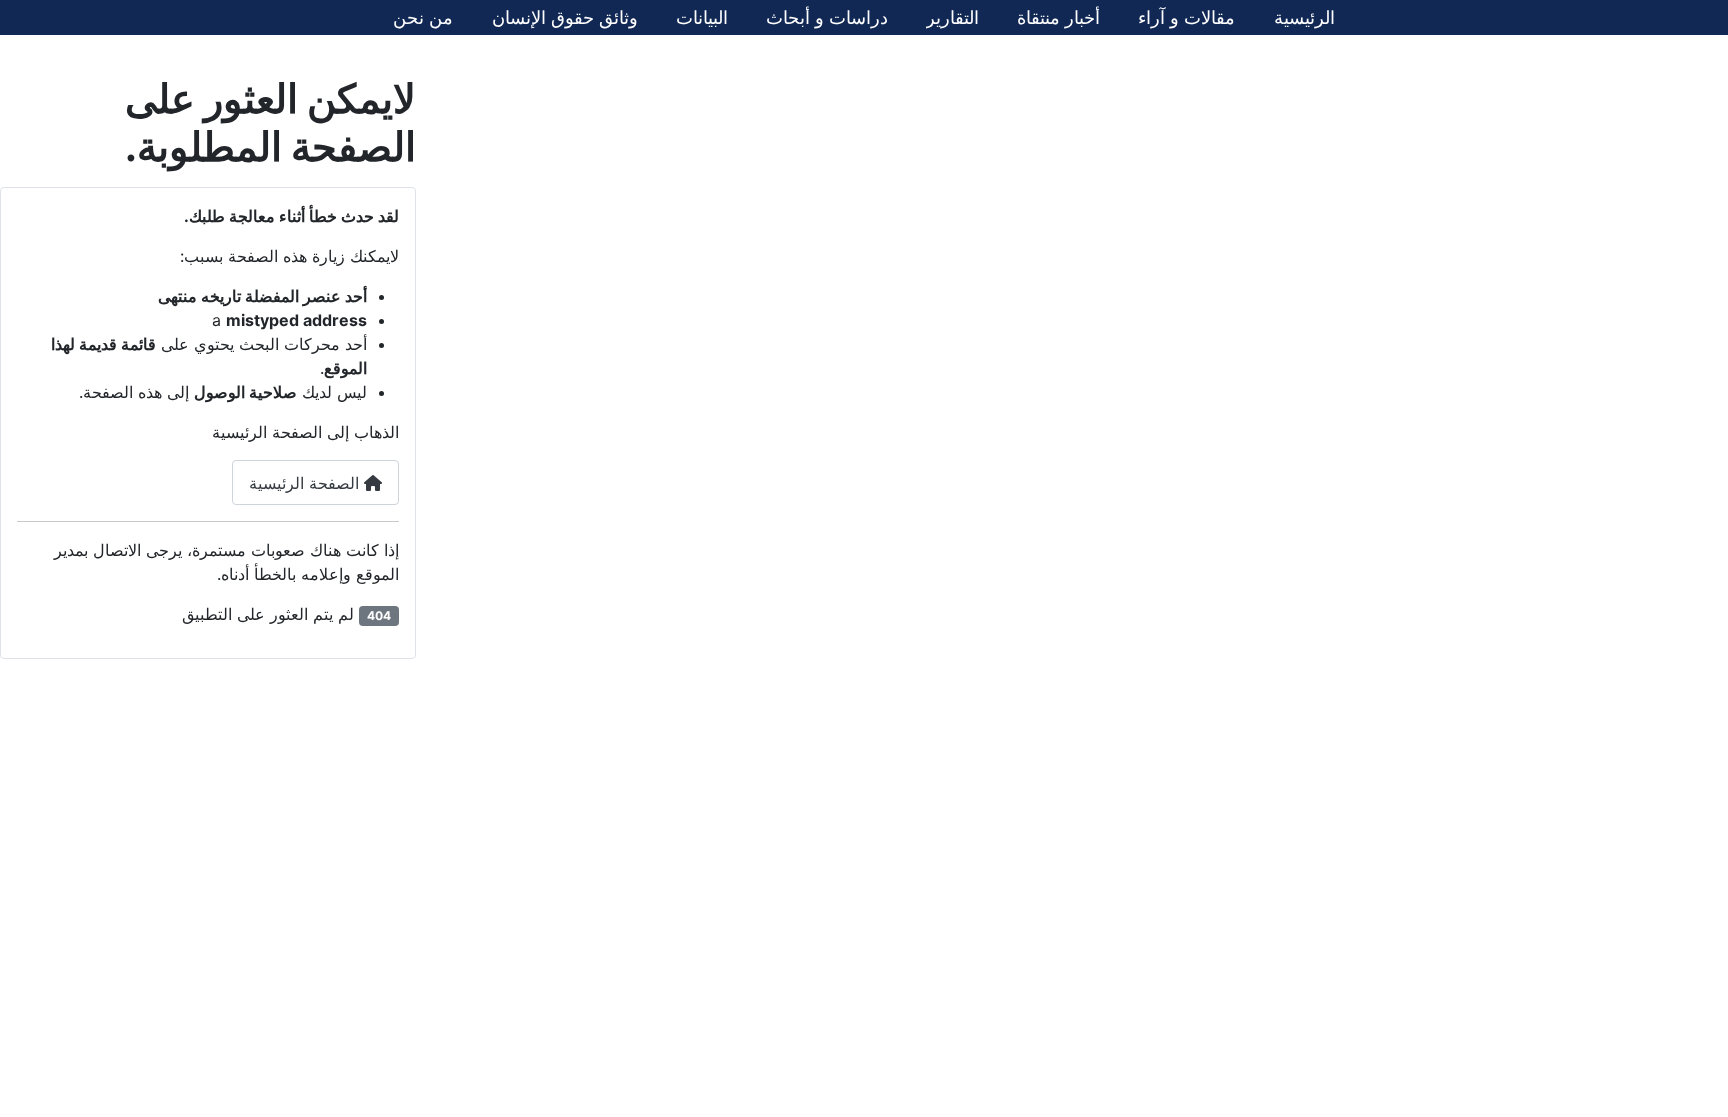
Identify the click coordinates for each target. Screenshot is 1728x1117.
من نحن (423, 17)
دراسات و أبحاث (827, 17)
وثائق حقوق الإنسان (565, 17)
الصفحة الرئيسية (306, 483)
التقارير (952, 17)
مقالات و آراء (1186, 17)
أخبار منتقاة (1058, 17)
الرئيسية (1304, 17)
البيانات (702, 17)
